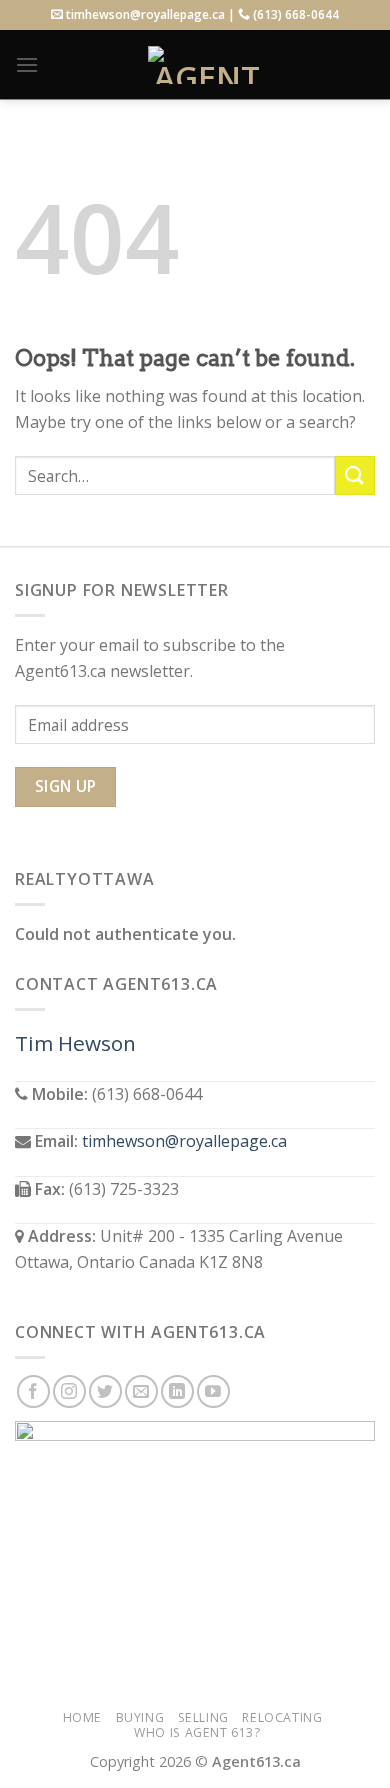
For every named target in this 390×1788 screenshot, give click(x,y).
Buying (140, 1717)
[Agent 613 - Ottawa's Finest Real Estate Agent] (207, 65)
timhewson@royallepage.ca (184, 1141)
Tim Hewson (75, 1043)
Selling (203, 1717)
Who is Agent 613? (197, 1732)
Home (82, 1717)
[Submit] (355, 475)
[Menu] (27, 64)
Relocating (282, 1717)
